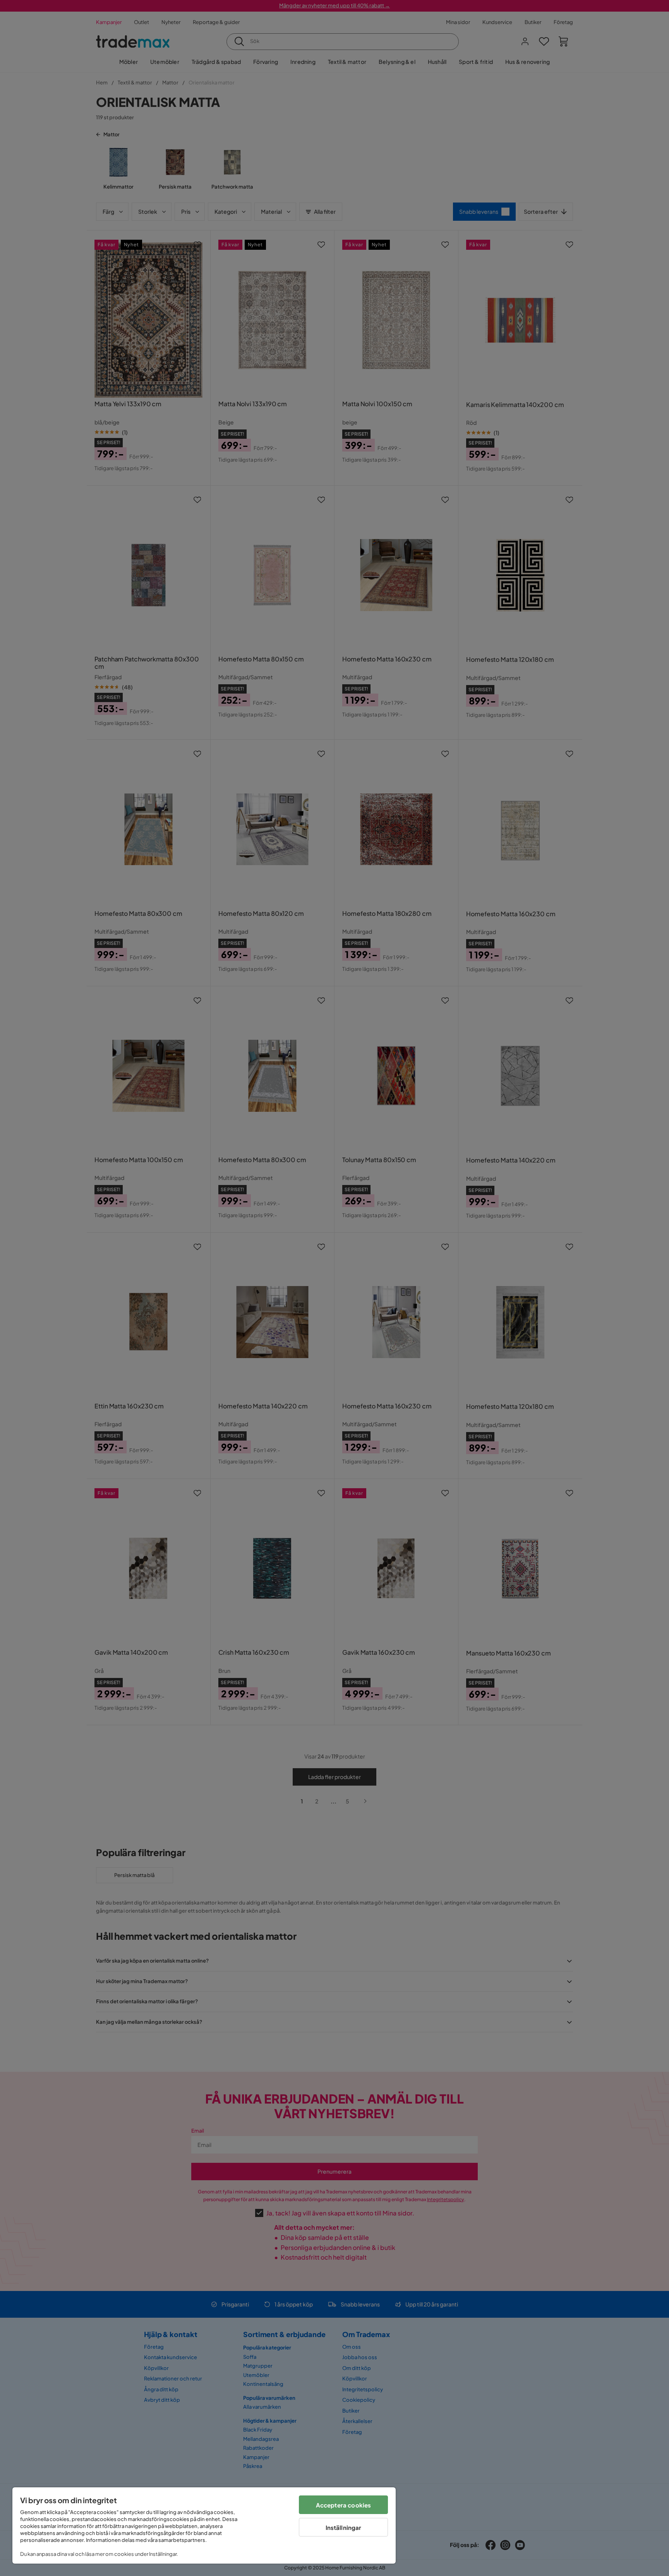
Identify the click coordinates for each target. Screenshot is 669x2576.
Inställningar (344, 2527)
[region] (204, 2525)
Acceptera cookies (344, 2505)
